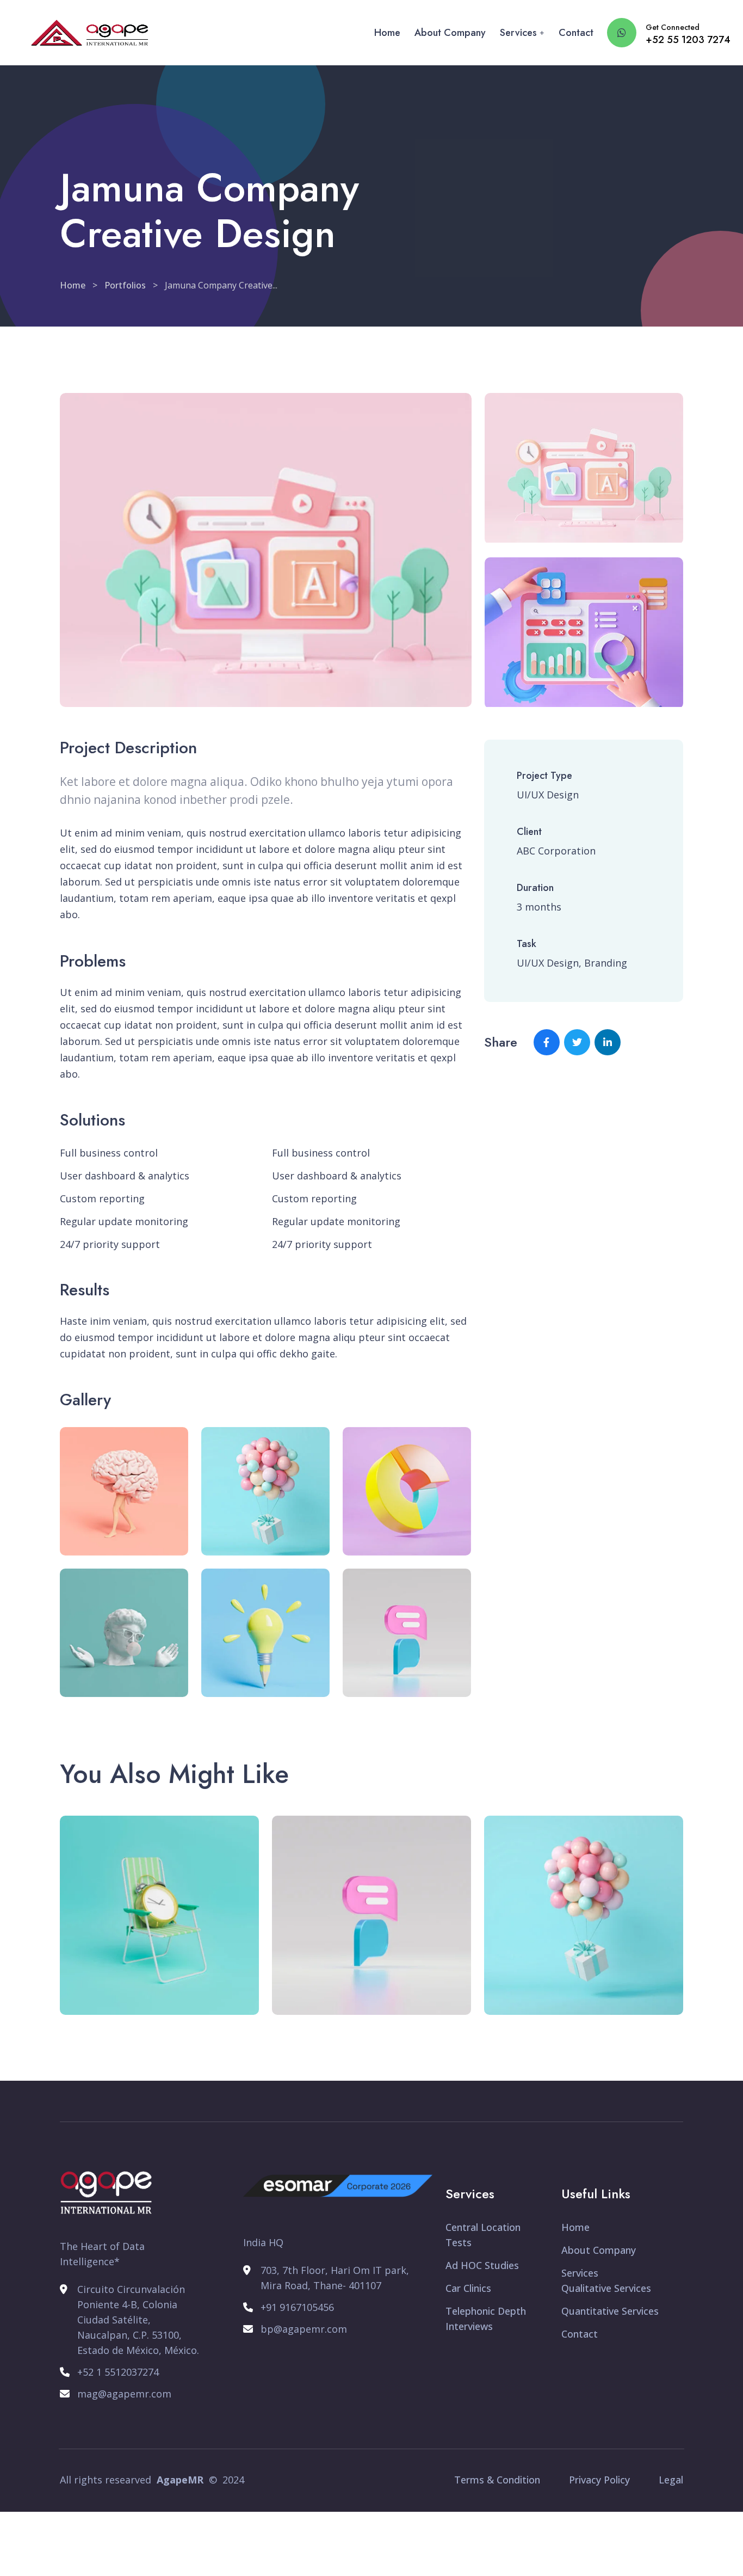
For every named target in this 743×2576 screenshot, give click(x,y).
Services (518, 33)
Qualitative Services (606, 2288)
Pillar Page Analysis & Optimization (573, 2001)
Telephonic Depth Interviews (486, 2319)
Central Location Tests (483, 2235)
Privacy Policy (599, 2480)
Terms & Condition (497, 2480)
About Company (450, 33)
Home (387, 33)
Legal (671, 2480)
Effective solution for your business (374, 2001)
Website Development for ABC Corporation (161, 2001)
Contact (576, 33)
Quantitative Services (610, 2311)
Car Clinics (468, 2288)
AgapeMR (180, 2480)
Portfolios (125, 285)
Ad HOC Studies (482, 2265)
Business (106, 1971)
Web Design (325, 1971)
